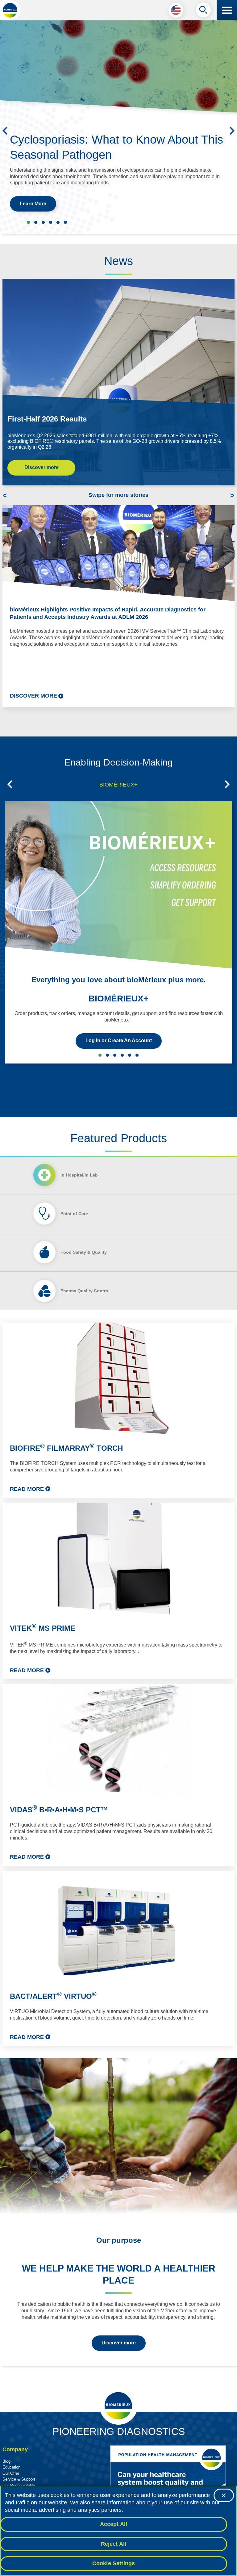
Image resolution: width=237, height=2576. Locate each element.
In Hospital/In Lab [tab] (79, 1175)
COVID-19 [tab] (137, 1055)
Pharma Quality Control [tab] (85, 1291)
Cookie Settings (114, 2563)
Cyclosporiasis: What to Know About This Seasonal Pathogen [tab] (28, 222)
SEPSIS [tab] (115, 1055)
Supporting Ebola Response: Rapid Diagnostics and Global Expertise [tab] (36, 222)
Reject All (114, 2544)
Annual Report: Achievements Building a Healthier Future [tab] (58, 222)
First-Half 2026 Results (47, 419)
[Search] (203, 11)
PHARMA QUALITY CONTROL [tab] (130, 1055)
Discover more (42, 467)
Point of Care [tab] (74, 1214)
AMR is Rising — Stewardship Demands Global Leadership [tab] (65, 222)
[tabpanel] (118, 1684)
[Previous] (5, 131)
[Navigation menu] (227, 10)
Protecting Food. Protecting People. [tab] (51, 222)
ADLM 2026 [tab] (43, 222)
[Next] (232, 131)
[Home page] (10, 10)
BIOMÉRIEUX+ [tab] (118, 785)
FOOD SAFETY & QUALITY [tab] (122, 1055)
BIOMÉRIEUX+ (118, 999)
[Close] (224, 2495)
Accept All (114, 2524)
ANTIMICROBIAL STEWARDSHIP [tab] (107, 1055)
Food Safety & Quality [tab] (84, 1252)
